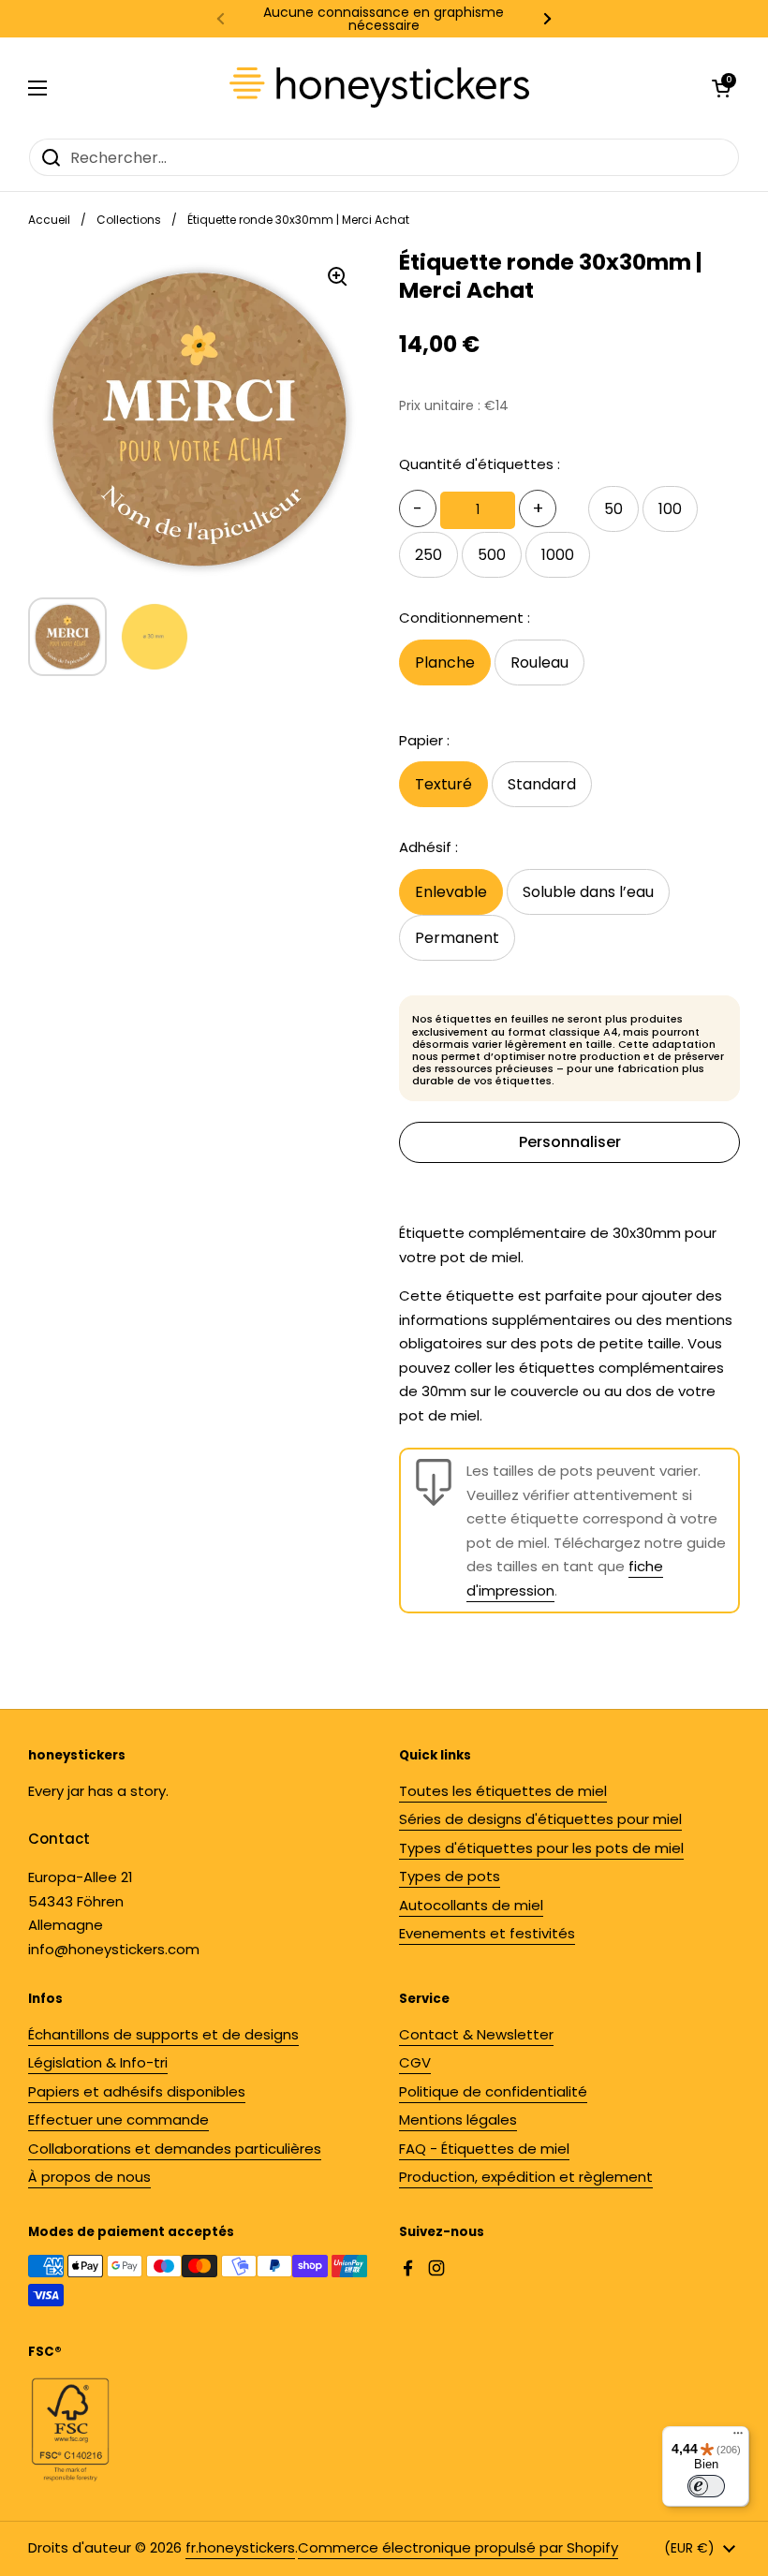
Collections (129, 220)
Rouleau (539, 662)
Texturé (443, 784)
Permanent (457, 938)
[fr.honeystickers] (379, 88)
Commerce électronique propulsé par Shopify (458, 2547)
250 (428, 555)
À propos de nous (89, 2177)
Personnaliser (570, 1142)
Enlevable (451, 892)
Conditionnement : (465, 618)
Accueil (49, 220)
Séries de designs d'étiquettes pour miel (540, 1819)
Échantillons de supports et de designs (163, 2034)
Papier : (424, 740)
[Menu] (738, 2437)
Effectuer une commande (118, 2120)
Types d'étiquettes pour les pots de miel (541, 1848)
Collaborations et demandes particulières (175, 2149)
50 (613, 509)
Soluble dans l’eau (588, 892)
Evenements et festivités (487, 1933)
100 (670, 509)
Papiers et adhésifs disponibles (137, 2091)
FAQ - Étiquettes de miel (484, 2149)
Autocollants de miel (471, 1905)
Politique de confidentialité (493, 2091)
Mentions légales (458, 2120)
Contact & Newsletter (476, 2034)
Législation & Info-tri (98, 2062)
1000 (558, 555)
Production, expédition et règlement (526, 2177)
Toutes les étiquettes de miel (503, 1791)
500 (492, 555)
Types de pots (450, 1876)
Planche (445, 662)
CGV (415, 2062)
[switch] (706, 2486)
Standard (542, 784)
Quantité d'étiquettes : (480, 464)
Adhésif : (428, 847)
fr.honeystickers (240, 2547)
